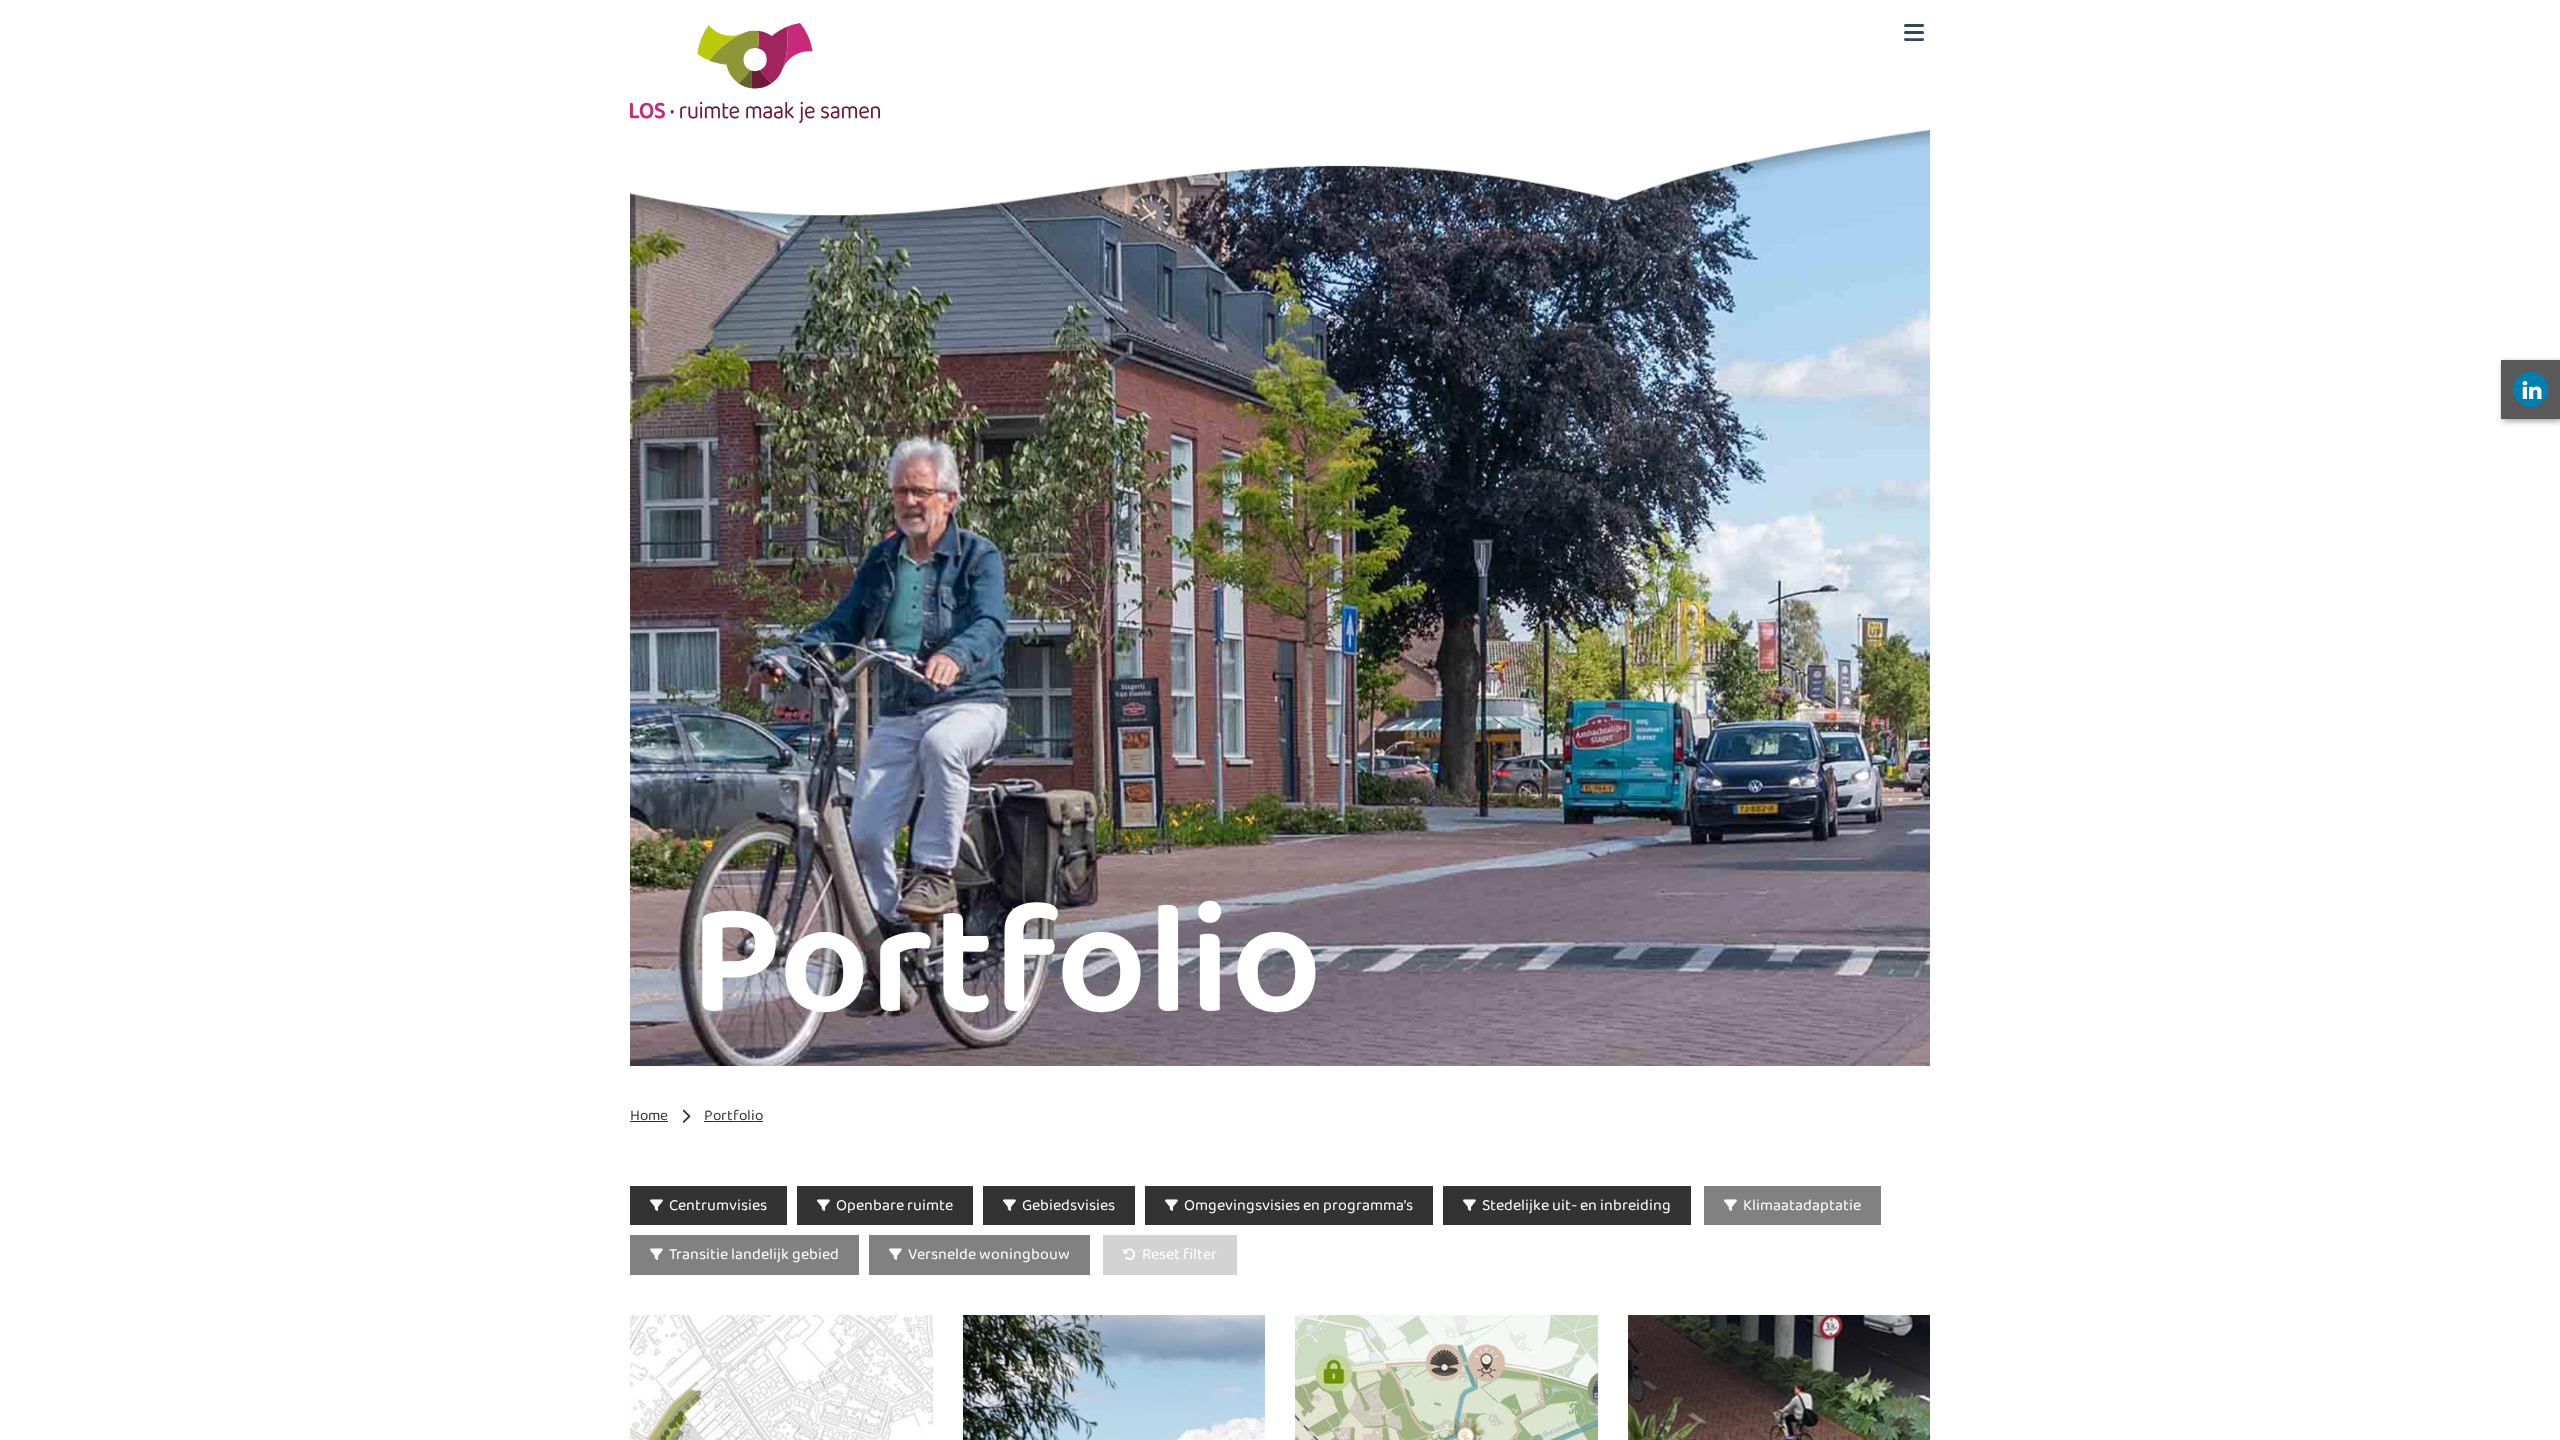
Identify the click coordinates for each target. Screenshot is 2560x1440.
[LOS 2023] (755, 73)
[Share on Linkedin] (2530, 389)
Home (649, 1116)
